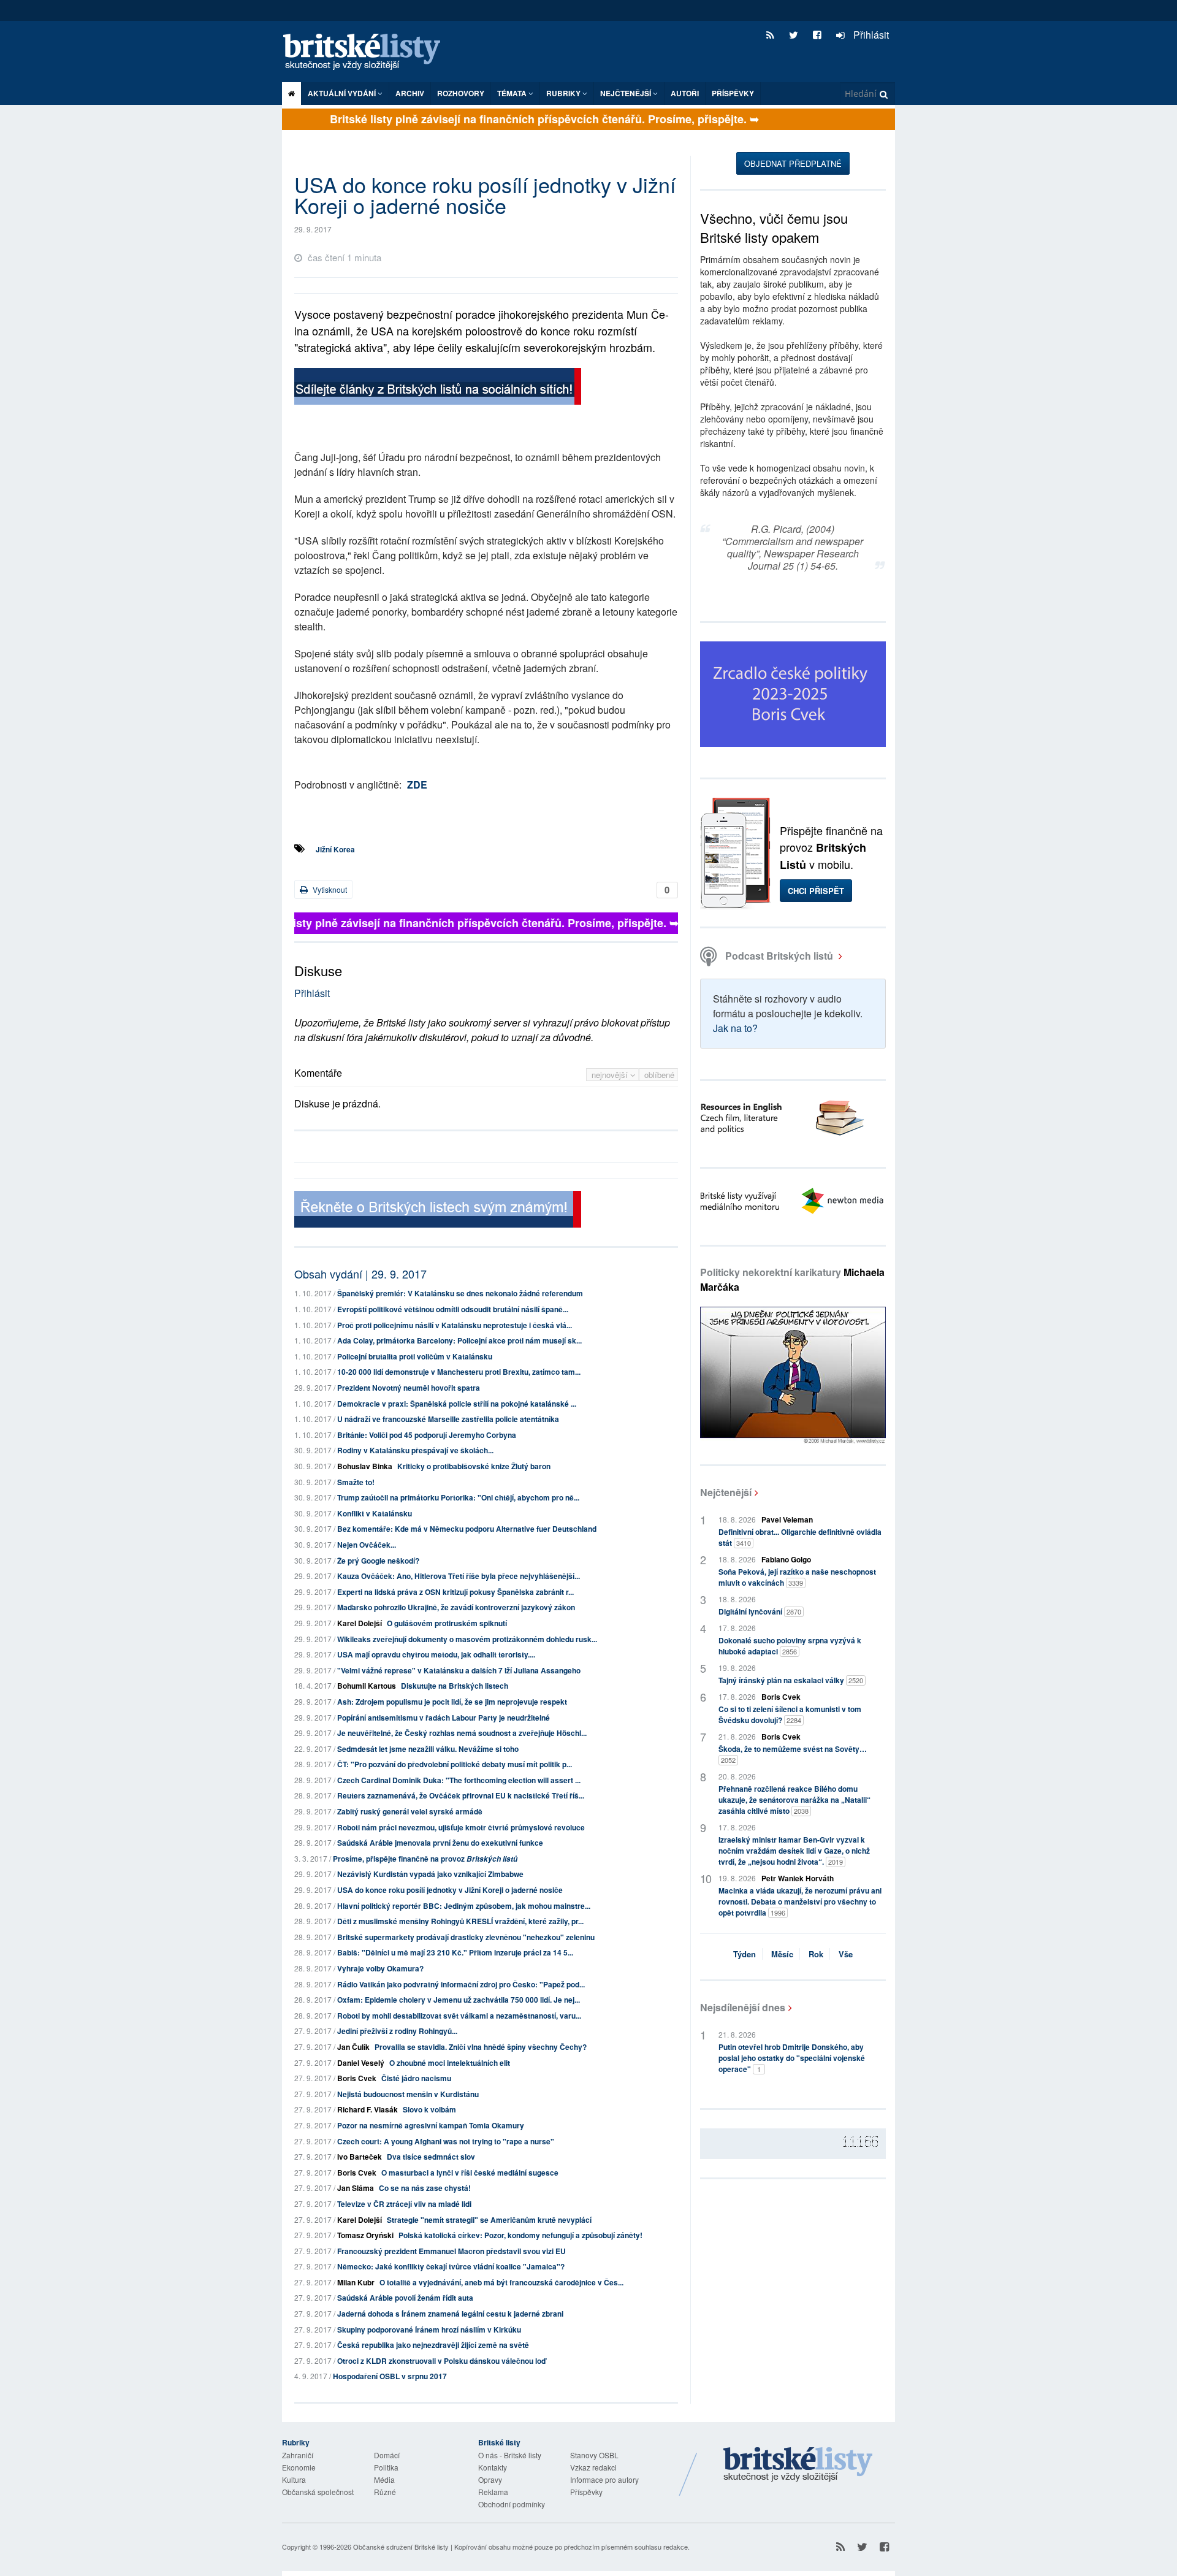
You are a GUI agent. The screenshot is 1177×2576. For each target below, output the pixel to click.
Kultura (294, 2479)
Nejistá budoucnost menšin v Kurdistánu (408, 2094)
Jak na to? (735, 1028)
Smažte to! (356, 1482)
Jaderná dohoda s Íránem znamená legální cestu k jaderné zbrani (450, 2314)
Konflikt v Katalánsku (375, 1513)
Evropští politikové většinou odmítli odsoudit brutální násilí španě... (453, 1309)
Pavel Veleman (787, 1519)
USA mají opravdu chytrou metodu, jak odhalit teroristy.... (436, 1654)
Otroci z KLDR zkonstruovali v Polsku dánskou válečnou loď (441, 2361)
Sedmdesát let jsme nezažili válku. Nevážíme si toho (428, 1749)
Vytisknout (329, 889)
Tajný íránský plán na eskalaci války (791, 1680)
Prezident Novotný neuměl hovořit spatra (409, 1388)
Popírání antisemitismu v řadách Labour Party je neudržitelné (444, 1718)
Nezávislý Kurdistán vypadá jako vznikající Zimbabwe (430, 1874)
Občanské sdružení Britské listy (401, 2547)
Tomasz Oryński (365, 2235)
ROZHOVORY (461, 93)
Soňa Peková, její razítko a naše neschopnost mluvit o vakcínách (797, 1577)
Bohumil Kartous (367, 1686)
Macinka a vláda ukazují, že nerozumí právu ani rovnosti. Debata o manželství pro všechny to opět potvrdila (800, 1901)
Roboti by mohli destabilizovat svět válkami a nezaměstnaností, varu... (459, 2016)
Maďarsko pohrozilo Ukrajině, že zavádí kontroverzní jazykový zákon (456, 1607)
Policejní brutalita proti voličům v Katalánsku (415, 1356)
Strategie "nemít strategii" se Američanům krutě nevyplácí (489, 2220)
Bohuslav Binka (365, 1466)
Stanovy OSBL (594, 2455)
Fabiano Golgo (786, 1559)
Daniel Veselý (361, 2063)
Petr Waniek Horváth (798, 1878)
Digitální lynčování (760, 1611)
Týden (745, 1954)
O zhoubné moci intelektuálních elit (450, 2063)
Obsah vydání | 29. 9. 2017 (360, 1274)
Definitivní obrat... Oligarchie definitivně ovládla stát (800, 1537)
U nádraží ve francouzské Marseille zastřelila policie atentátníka (448, 1419)
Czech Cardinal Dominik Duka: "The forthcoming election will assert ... (459, 1780)
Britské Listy (798, 2465)
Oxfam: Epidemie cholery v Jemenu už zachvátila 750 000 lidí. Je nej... (459, 2000)
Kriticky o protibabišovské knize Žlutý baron (474, 1466)
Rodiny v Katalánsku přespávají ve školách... (415, 1450)
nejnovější (611, 1075)
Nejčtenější (726, 1492)
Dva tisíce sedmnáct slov (431, 2157)
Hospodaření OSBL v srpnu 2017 (390, 2376)
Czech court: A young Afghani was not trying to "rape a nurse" (446, 2141)
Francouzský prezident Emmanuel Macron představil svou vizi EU (451, 2251)
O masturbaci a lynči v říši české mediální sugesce (470, 2173)
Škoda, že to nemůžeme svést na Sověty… (793, 1754)
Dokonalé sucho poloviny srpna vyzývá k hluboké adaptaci (790, 1646)
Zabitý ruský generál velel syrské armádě (410, 1811)
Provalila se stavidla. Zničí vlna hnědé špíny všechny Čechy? (481, 2047)
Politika (386, 2467)
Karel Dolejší (360, 1623)
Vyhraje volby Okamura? (380, 1968)
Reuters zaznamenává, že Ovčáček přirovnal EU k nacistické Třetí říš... (461, 1795)
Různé (385, 2492)
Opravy (490, 2479)
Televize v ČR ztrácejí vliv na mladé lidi (404, 2204)
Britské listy (368, 52)
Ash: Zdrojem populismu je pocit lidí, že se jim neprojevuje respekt (452, 1702)
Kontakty (493, 2467)
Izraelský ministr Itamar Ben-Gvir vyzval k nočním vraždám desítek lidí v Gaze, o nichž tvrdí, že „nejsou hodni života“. (794, 1851)
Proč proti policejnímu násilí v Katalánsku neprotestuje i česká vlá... (455, 1325)
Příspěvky (733, 93)
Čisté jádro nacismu (416, 2078)
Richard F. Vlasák (368, 2109)
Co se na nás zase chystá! (425, 2188)
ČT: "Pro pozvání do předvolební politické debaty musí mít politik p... (455, 1764)
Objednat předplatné (793, 163)
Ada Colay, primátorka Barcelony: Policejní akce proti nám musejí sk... (459, 1340)
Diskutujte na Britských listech (455, 1686)
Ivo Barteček (360, 2157)
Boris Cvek (357, 2078)
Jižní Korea (335, 849)
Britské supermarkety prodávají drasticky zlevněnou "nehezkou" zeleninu (466, 1937)
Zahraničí (298, 2455)
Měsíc (782, 1954)
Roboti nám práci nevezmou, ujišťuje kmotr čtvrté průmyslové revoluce (461, 1827)
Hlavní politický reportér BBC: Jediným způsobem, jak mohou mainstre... (464, 1906)
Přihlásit (870, 35)
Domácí (387, 2455)
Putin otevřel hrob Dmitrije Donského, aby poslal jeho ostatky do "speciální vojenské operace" (792, 2058)
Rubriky (564, 93)
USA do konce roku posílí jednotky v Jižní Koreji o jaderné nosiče (450, 1890)
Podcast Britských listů (779, 956)
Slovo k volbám (429, 2109)
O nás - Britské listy (510, 2455)
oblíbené (659, 1075)
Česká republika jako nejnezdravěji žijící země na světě (433, 2345)
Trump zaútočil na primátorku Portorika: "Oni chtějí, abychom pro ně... (458, 1497)
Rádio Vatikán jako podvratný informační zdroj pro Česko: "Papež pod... (461, 1984)
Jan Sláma (356, 2188)
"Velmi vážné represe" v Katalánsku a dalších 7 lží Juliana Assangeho (459, 1670)
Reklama (493, 2492)
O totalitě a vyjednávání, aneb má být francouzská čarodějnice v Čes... (501, 2282)
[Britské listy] (438, 388)
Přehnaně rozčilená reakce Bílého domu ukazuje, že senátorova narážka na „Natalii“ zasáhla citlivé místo (794, 1800)
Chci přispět (816, 891)
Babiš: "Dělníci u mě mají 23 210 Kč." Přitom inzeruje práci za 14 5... (455, 1952)
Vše (846, 1954)
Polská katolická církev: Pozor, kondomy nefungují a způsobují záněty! (520, 2235)
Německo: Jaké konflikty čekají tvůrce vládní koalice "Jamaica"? (451, 2266)
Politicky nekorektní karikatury (792, 1279)
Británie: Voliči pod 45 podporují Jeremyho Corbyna (427, 1435)
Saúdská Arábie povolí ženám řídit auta (405, 2298)
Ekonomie (299, 2467)
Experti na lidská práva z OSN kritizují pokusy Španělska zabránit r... (455, 1592)
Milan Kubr (356, 2282)
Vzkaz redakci (593, 2467)
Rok (816, 1954)
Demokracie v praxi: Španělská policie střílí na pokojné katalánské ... (457, 1404)
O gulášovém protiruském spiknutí (447, 1623)
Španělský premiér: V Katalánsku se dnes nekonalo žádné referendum (460, 1293)
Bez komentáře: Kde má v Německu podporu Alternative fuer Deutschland (467, 1529)
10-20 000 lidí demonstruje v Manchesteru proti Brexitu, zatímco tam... (459, 1372)
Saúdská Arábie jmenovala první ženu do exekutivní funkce (440, 1843)
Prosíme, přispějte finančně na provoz (425, 1859)
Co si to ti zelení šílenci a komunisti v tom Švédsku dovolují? (790, 1714)
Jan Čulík (353, 2047)
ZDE (417, 785)
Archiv (410, 93)
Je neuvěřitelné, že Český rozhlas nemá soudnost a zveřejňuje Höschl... (462, 1733)
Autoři (685, 93)
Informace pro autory (604, 2479)
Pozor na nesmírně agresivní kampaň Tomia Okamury (431, 2125)
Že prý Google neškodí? (378, 1561)
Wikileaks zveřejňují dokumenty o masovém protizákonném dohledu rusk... (467, 1639)
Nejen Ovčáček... (367, 1545)
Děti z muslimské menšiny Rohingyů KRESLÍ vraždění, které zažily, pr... (460, 1921)
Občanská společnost (318, 2492)
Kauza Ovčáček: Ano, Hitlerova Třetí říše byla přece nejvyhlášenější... (459, 1576)
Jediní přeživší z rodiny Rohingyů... (397, 2031)
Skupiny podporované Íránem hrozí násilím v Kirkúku (429, 2329)
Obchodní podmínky (512, 2504)
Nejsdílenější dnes (743, 2007)
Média (384, 2479)
